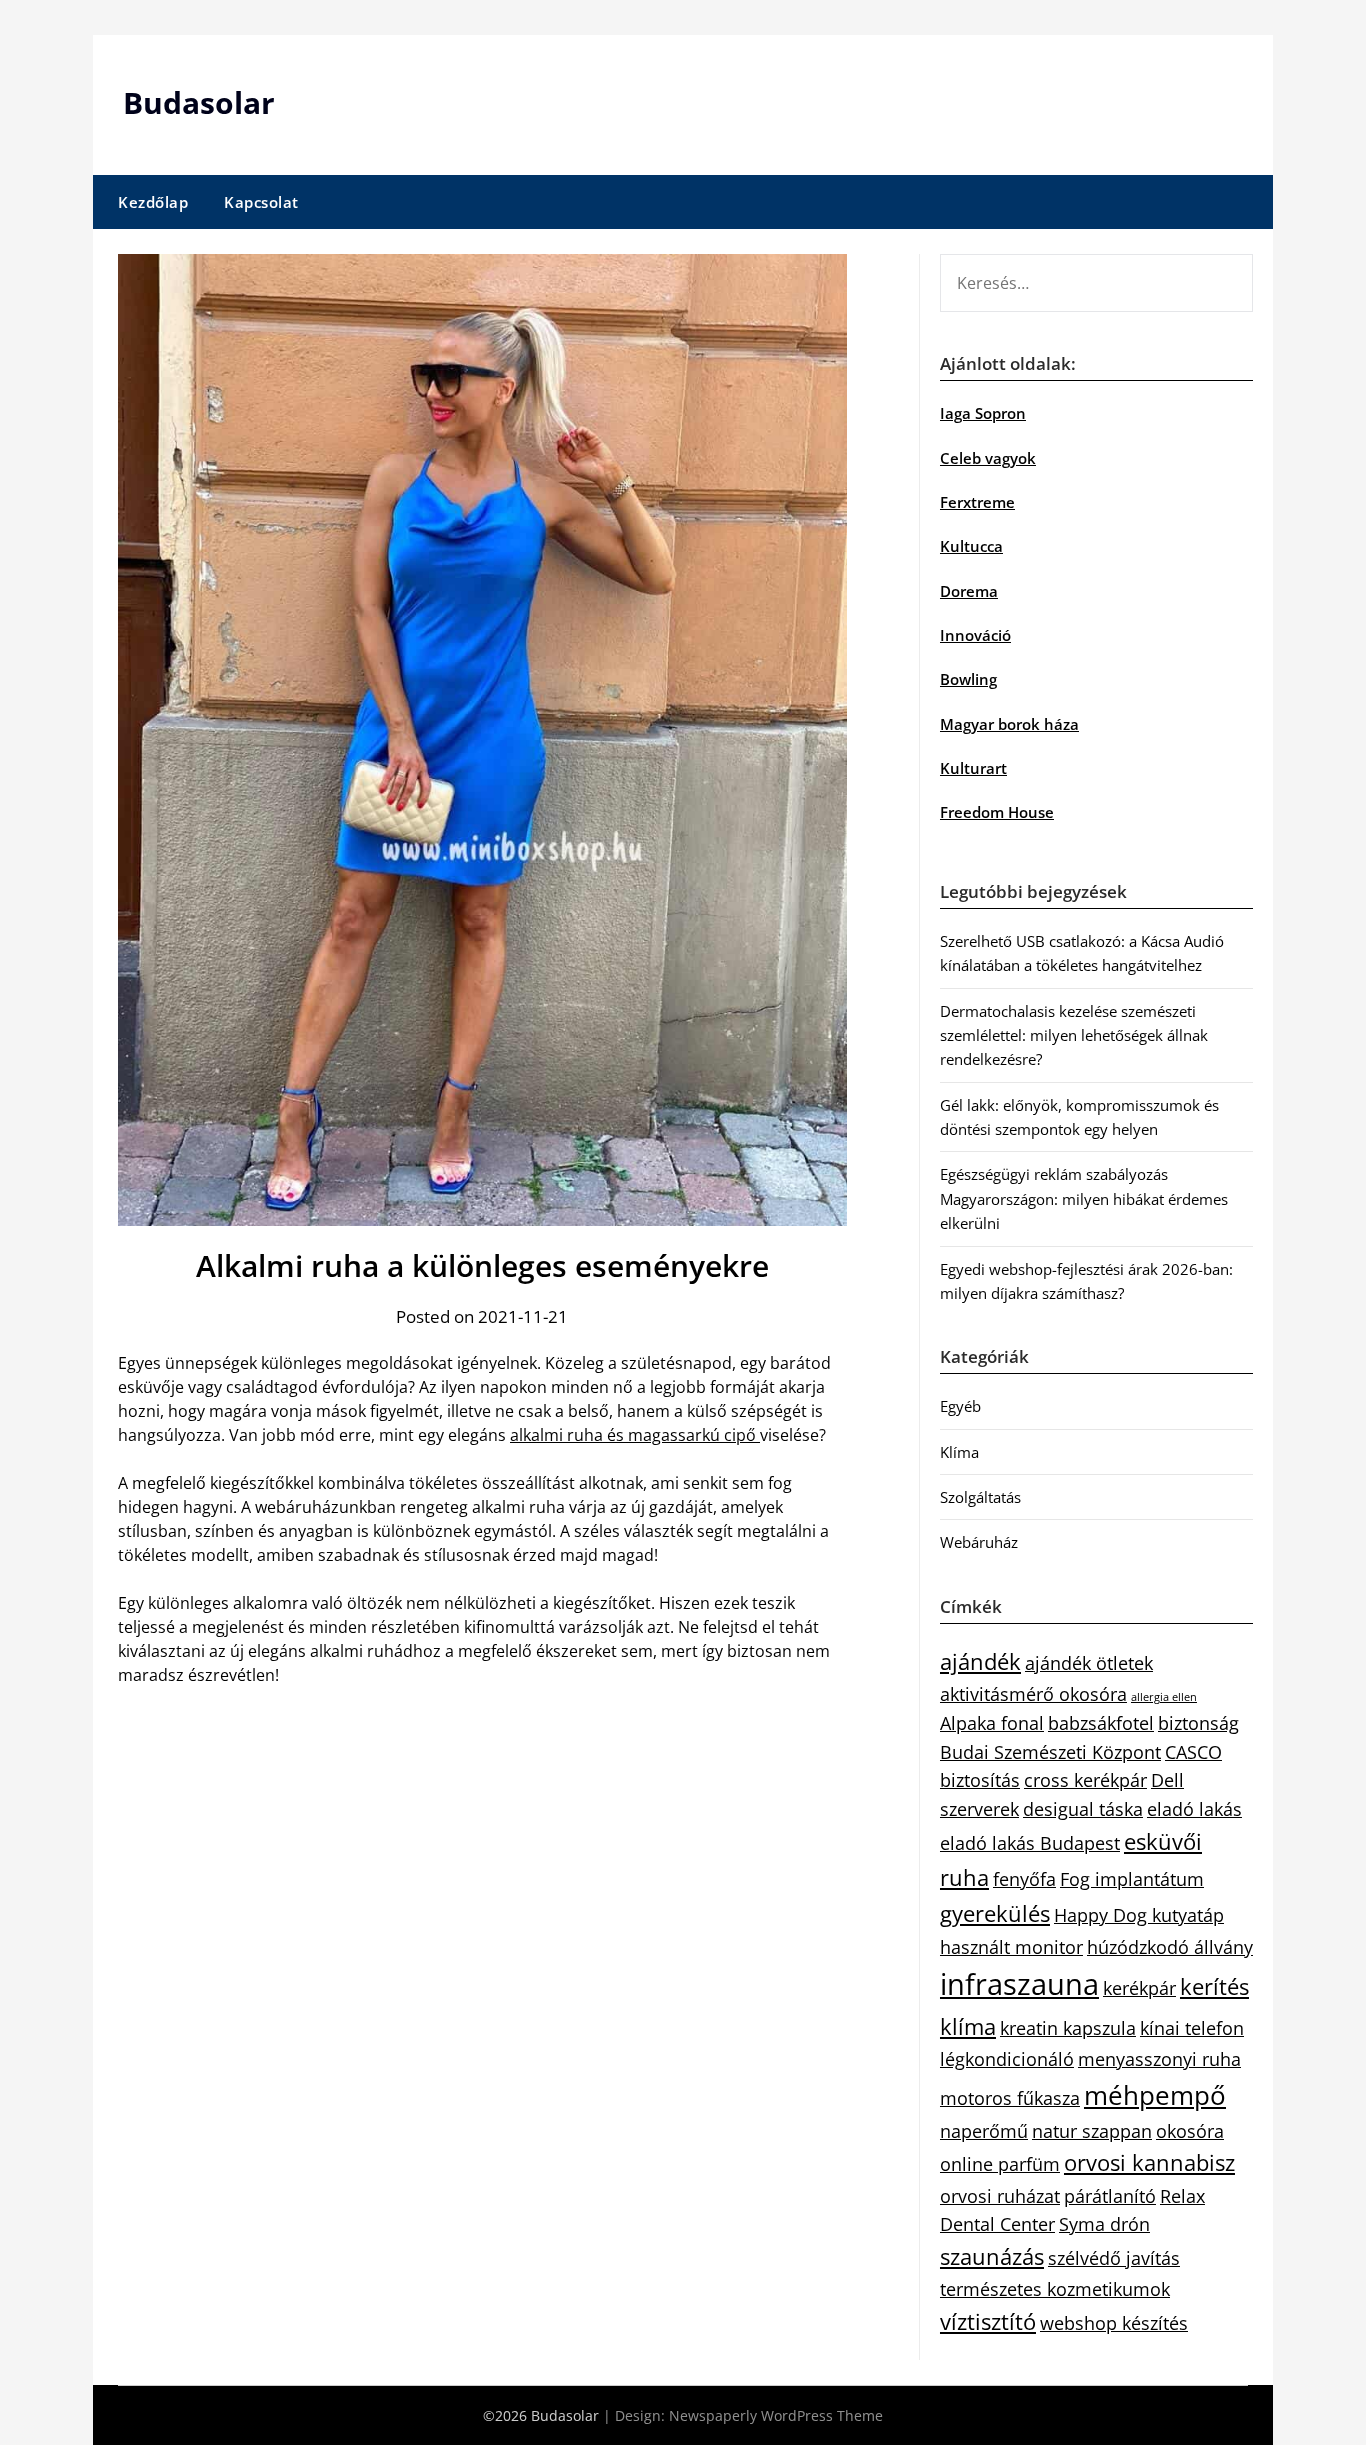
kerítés (1214, 1986)
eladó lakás (1194, 1809)
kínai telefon (1192, 2028)
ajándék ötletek (1089, 1663)
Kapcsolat (261, 202)
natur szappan (1092, 2131)
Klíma (959, 1452)
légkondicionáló (1007, 2059)
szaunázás (992, 2256)
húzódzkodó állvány (1170, 1947)
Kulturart (973, 768)
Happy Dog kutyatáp (1139, 1915)
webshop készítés (1114, 2323)
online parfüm (1000, 2164)
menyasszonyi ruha (1159, 2059)
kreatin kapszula (1068, 2028)
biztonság (1198, 1723)
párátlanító (1110, 2196)
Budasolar (199, 102)
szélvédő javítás (1114, 2258)
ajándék (980, 1661)
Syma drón (1104, 2224)
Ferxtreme (977, 502)
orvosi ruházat (1000, 2196)
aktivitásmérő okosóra (1033, 1694)
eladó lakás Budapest (1030, 1843)
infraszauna (1019, 1984)
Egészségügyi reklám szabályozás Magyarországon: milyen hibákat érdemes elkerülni (1084, 1198)
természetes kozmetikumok (1055, 2289)
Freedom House (997, 812)
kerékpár (1139, 1988)
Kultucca (971, 546)
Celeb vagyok (988, 458)
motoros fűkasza (1010, 2098)
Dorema (969, 591)
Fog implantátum (1132, 1879)
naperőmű (984, 2131)
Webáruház (979, 1542)
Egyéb (960, 1406)
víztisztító (988, 2321)
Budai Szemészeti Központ (1050, 1752)
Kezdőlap (153, 202)
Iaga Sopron (983, 413)
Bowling (968, 679)
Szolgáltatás (980, 1497)
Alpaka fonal (992, 1723)
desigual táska (1083, 1809)
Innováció (975, 635)
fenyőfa (1024, 1879)
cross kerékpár (1085, 1780)
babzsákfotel (1101, 1723)
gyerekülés (995, 1913)
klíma (968, 2026)
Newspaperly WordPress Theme (776, 2415)
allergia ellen (1164, 1697)
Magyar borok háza (1009, 724)
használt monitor (1011, 1947)
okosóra (1190, 2131)
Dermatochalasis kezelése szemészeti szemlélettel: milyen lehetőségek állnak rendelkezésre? (1074, 1035)
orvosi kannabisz (1149, 2162)
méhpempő (1155, 2095)
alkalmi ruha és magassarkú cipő (635, 1435)
